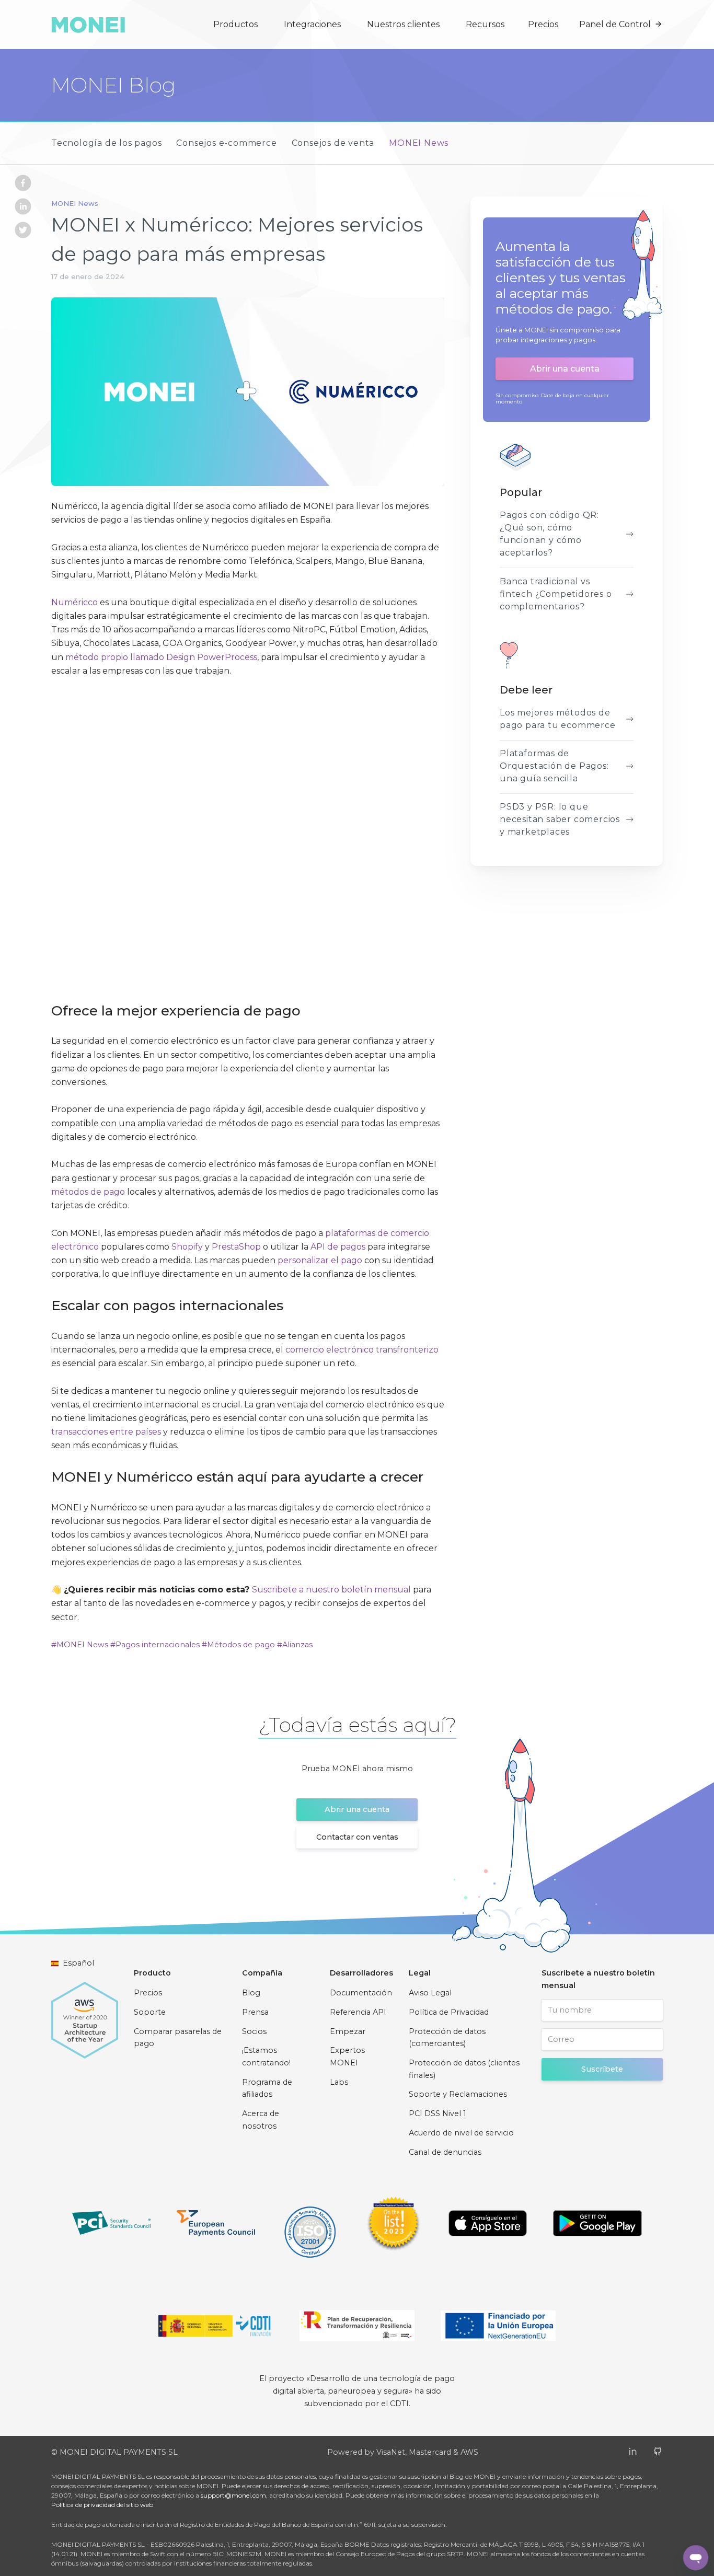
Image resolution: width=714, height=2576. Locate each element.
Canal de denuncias (445, 2152)
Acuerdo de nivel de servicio (461, 2133)
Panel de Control (615, 24)
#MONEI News (80, 1645)
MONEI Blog (113, 85)
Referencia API (358, 2012)
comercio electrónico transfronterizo (362, 1350)
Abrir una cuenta (565, 369)
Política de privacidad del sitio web (102, 2505)
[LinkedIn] (633, 2451)
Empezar (348, 2031)
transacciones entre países (106, 1432)
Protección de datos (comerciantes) (447, 2038)
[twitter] (23, 232)
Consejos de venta (333, 143)
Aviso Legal (430, 1993)
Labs (339, 2082)
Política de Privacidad (449, 2012)
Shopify (187, 1247)
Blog (251, 1993)
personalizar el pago (320, 1260)
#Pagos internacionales (155, 1645)
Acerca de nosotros (261, 2120)
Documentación (361, 1993)
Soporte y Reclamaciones (458, 2094)
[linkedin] (23, 209)
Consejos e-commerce (226, 143)
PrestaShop (236, 1247)
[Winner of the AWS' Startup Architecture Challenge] (85, 2015)
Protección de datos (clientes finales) (464, 2069)
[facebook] (23, 185)
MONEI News (419, 143)
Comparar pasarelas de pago (178, 2038)
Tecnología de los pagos (106, 143)
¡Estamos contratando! (266, 2057)
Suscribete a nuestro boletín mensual (331, 1590)
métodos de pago (88, 1192)
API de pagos (338, 1247)
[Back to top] (620, 2557)
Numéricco (74, 602)
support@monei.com (233, 2495)
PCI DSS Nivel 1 (437, 2113)
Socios (254, 2031)
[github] (658, 2451)
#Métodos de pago (238, 1645)
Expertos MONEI (347, 2057)
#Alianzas (295, 1645)
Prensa (255, 2012)
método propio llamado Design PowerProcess (161, 657)
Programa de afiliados (267, 2088)
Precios (543, 24)
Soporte (150, 2012)
